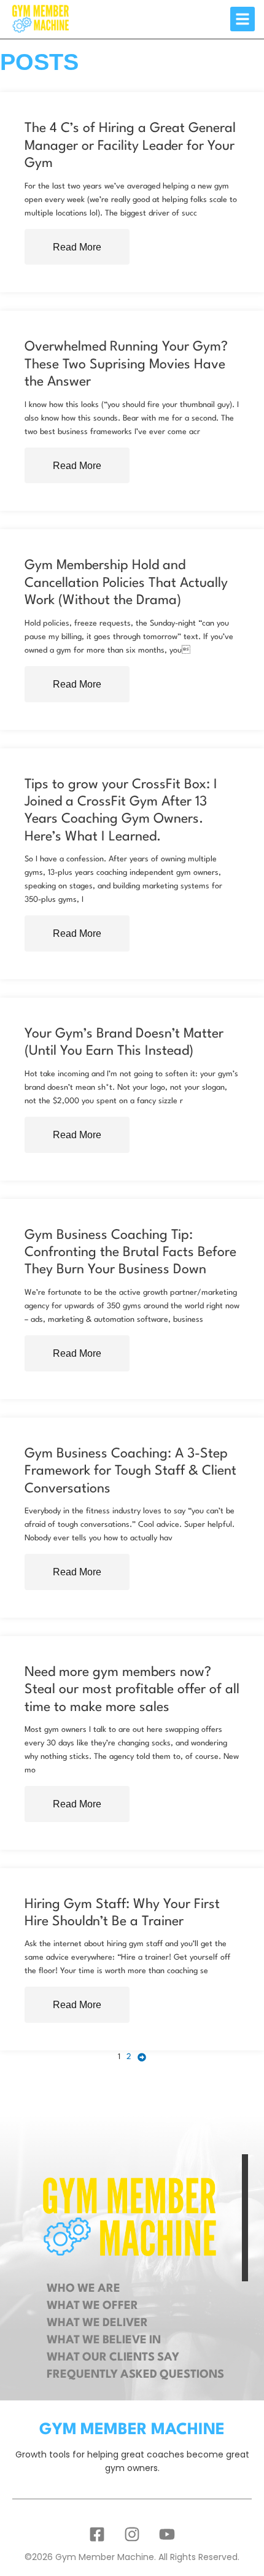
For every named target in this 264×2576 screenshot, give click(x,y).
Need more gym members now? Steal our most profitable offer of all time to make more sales (132, 1690)
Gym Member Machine (132, 2430)
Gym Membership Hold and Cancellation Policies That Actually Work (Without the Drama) (126, 583)
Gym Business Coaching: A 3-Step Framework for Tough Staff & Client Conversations (130, 1471)
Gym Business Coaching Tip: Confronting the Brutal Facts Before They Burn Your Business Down (130, 1253)
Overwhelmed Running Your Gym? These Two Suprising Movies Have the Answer (126, 364)
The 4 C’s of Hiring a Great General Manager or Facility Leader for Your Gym (130, 146)
